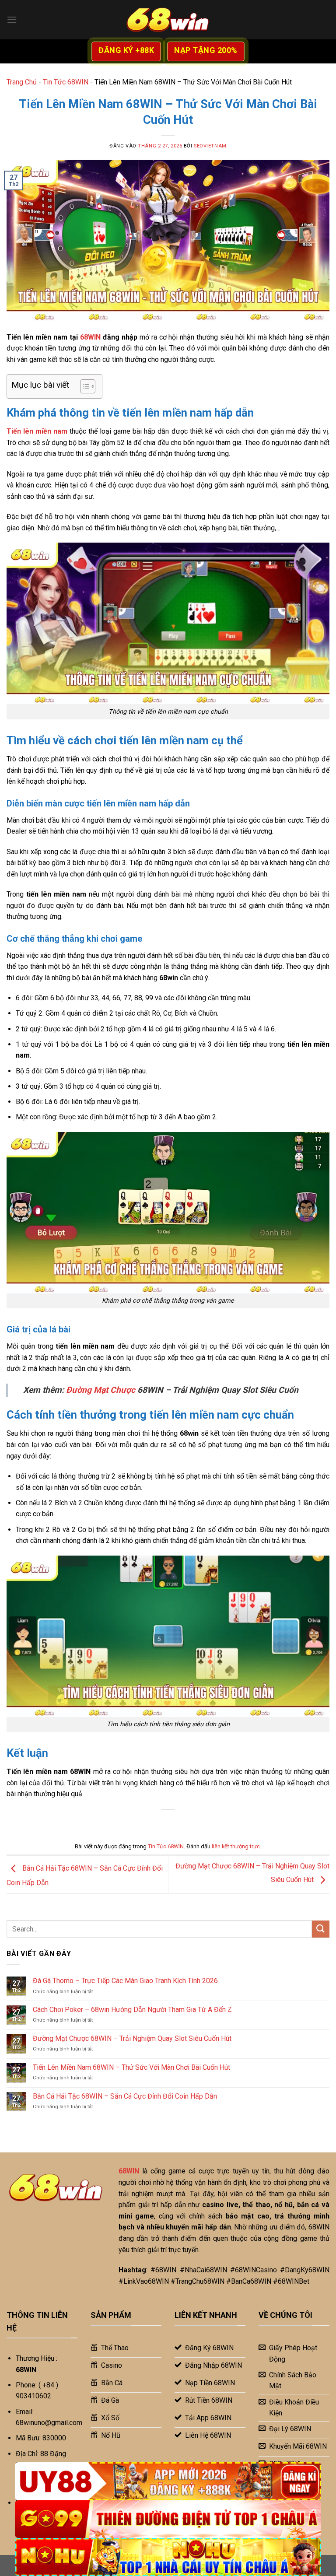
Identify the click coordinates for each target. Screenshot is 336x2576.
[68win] (168, 20)
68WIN (90, 337)
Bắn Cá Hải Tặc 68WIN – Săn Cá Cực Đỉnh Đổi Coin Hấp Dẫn (126, 2096)
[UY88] (168, 2481)
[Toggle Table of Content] (83, 386)
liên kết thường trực (236, 1846)
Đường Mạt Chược (101, 1390)
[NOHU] (168, 2557)
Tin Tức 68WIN (66, 82)
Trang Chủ (22, 82)
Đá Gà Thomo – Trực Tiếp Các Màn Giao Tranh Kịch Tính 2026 (125, 1981)
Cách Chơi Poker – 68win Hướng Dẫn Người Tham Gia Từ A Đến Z (132, 2010)
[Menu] (12, 19)
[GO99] (168, 2519)
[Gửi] (321, 1929)
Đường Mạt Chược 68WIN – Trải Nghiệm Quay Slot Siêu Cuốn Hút (132, 2038)
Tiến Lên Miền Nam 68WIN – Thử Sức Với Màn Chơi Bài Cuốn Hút (131, 2067)
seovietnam (210, 146)
